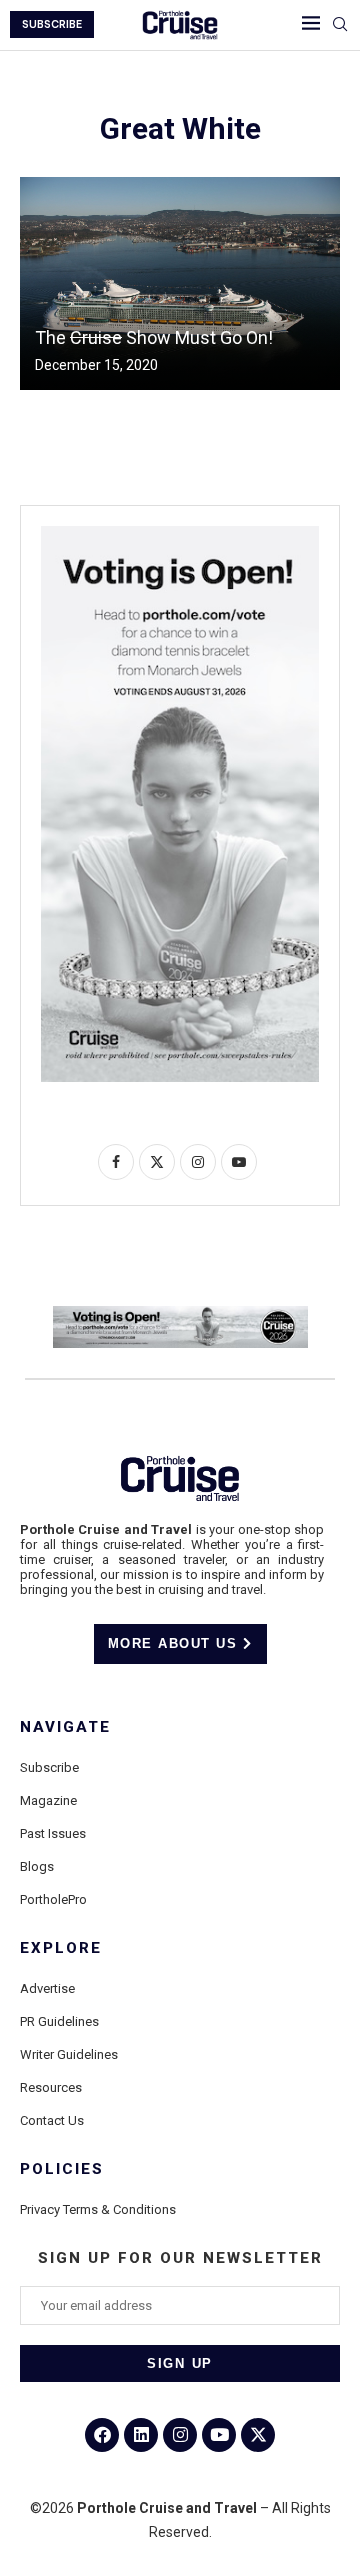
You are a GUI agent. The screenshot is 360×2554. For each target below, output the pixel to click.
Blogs (37, 1866)
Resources (51, 2087)
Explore (61, 1948)
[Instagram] (180, 2435)
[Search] (340, 25)
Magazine (48, 1800)
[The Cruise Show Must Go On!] (180, 283)
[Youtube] (219, 2435)
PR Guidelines (59, 2021)
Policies (62, 2169)
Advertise (47, 1988)
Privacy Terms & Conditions (98, 2209)
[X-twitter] (258, 2435)
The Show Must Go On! (154, 337)
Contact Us (52, 2120)
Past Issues (53, 1833)
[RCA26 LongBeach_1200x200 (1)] (180, 1314)
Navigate (65, 1727)
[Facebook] (102, 2435)
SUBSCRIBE (52, 24)
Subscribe (49, 1767)
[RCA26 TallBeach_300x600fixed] (180, 534)
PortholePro (53, 1899)
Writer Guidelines (69, 2054)
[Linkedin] (141, 2435)
